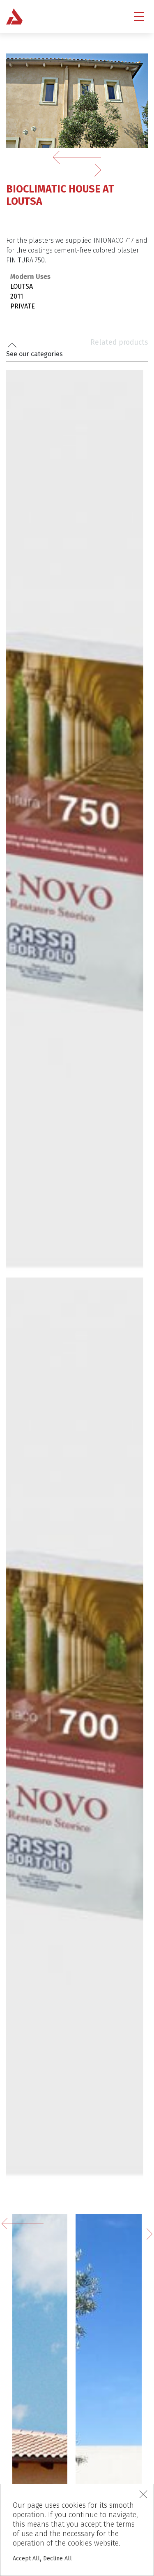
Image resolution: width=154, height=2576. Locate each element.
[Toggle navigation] (139, 16)
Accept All (26, 2559)
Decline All (57, 2559)
